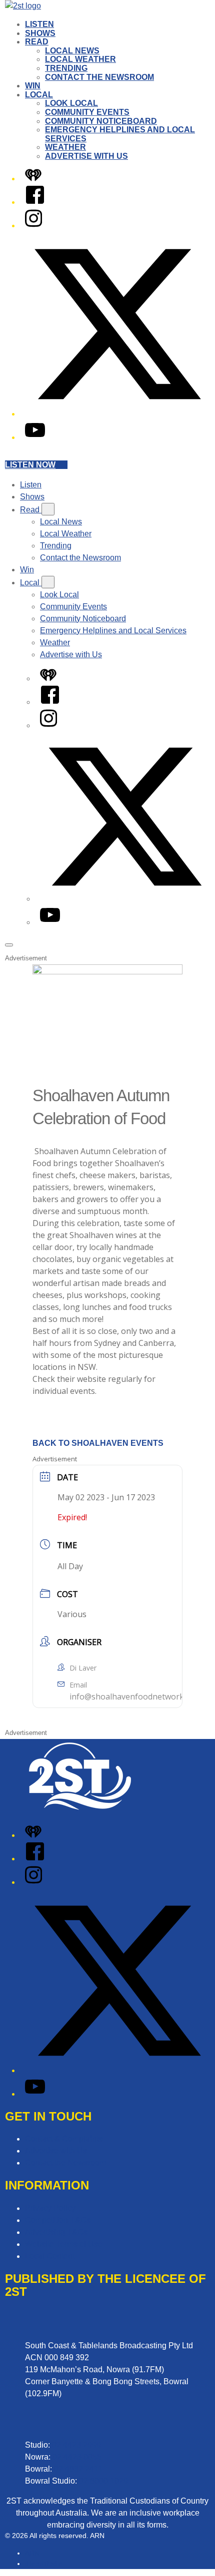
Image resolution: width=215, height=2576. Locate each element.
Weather (65, 147)
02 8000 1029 (103, 2481)
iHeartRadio (44, 2564)
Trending (66, 68)
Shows (40, 33)
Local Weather (80, 59)
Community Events (87, 112)
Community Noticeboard (101, 121)
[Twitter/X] (117, 414)
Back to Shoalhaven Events (98, 1443)
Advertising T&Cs (56, 2232)
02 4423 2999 (76, 2445)
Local (39, 95)
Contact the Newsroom (99, 77)
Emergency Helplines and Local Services (113, 631)
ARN (32, 2553)
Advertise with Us (86, 156)
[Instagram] (33, 225)
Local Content (50, 2256)
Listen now (30, 465)
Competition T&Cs (58, 2220)
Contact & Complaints (64, 2139)
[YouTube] (35, 437)
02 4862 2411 (78, 2469)
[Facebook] (35, 202)
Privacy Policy (50, 2208)
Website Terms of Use (64, 2244)
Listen (39, 24)
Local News (72, 51)
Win (33, 86)
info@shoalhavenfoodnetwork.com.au (141, 1697)
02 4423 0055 (77, 2457)
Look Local (71, 103)
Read (37, 42)
